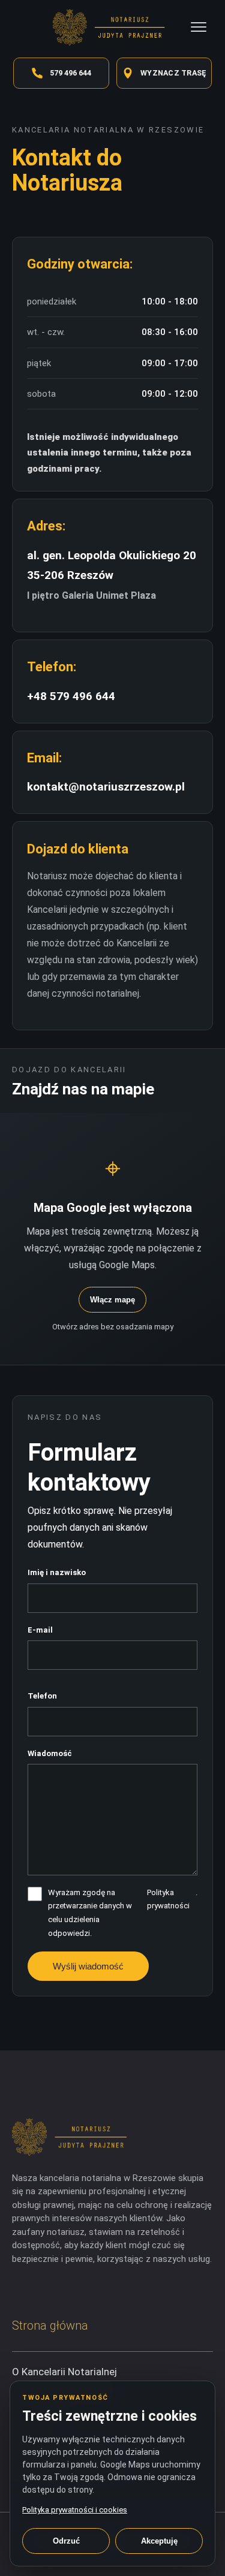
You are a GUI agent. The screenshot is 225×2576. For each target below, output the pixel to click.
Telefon (42, 1696)
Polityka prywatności (168, 1899)
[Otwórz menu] (199, 27)
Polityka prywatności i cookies (75, 2510)
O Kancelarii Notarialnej (64, 2372)
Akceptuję (159, 2541)
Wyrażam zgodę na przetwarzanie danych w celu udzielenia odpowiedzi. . (123, 1913)
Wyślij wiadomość (88, 1966)
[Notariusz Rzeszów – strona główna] (112, 27)
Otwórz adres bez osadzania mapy (113, 1327)
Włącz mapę (112, 1300)
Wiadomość (50, 1753)
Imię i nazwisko (57, 1572)
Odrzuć (66, 2541)
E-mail (40, 1630)
